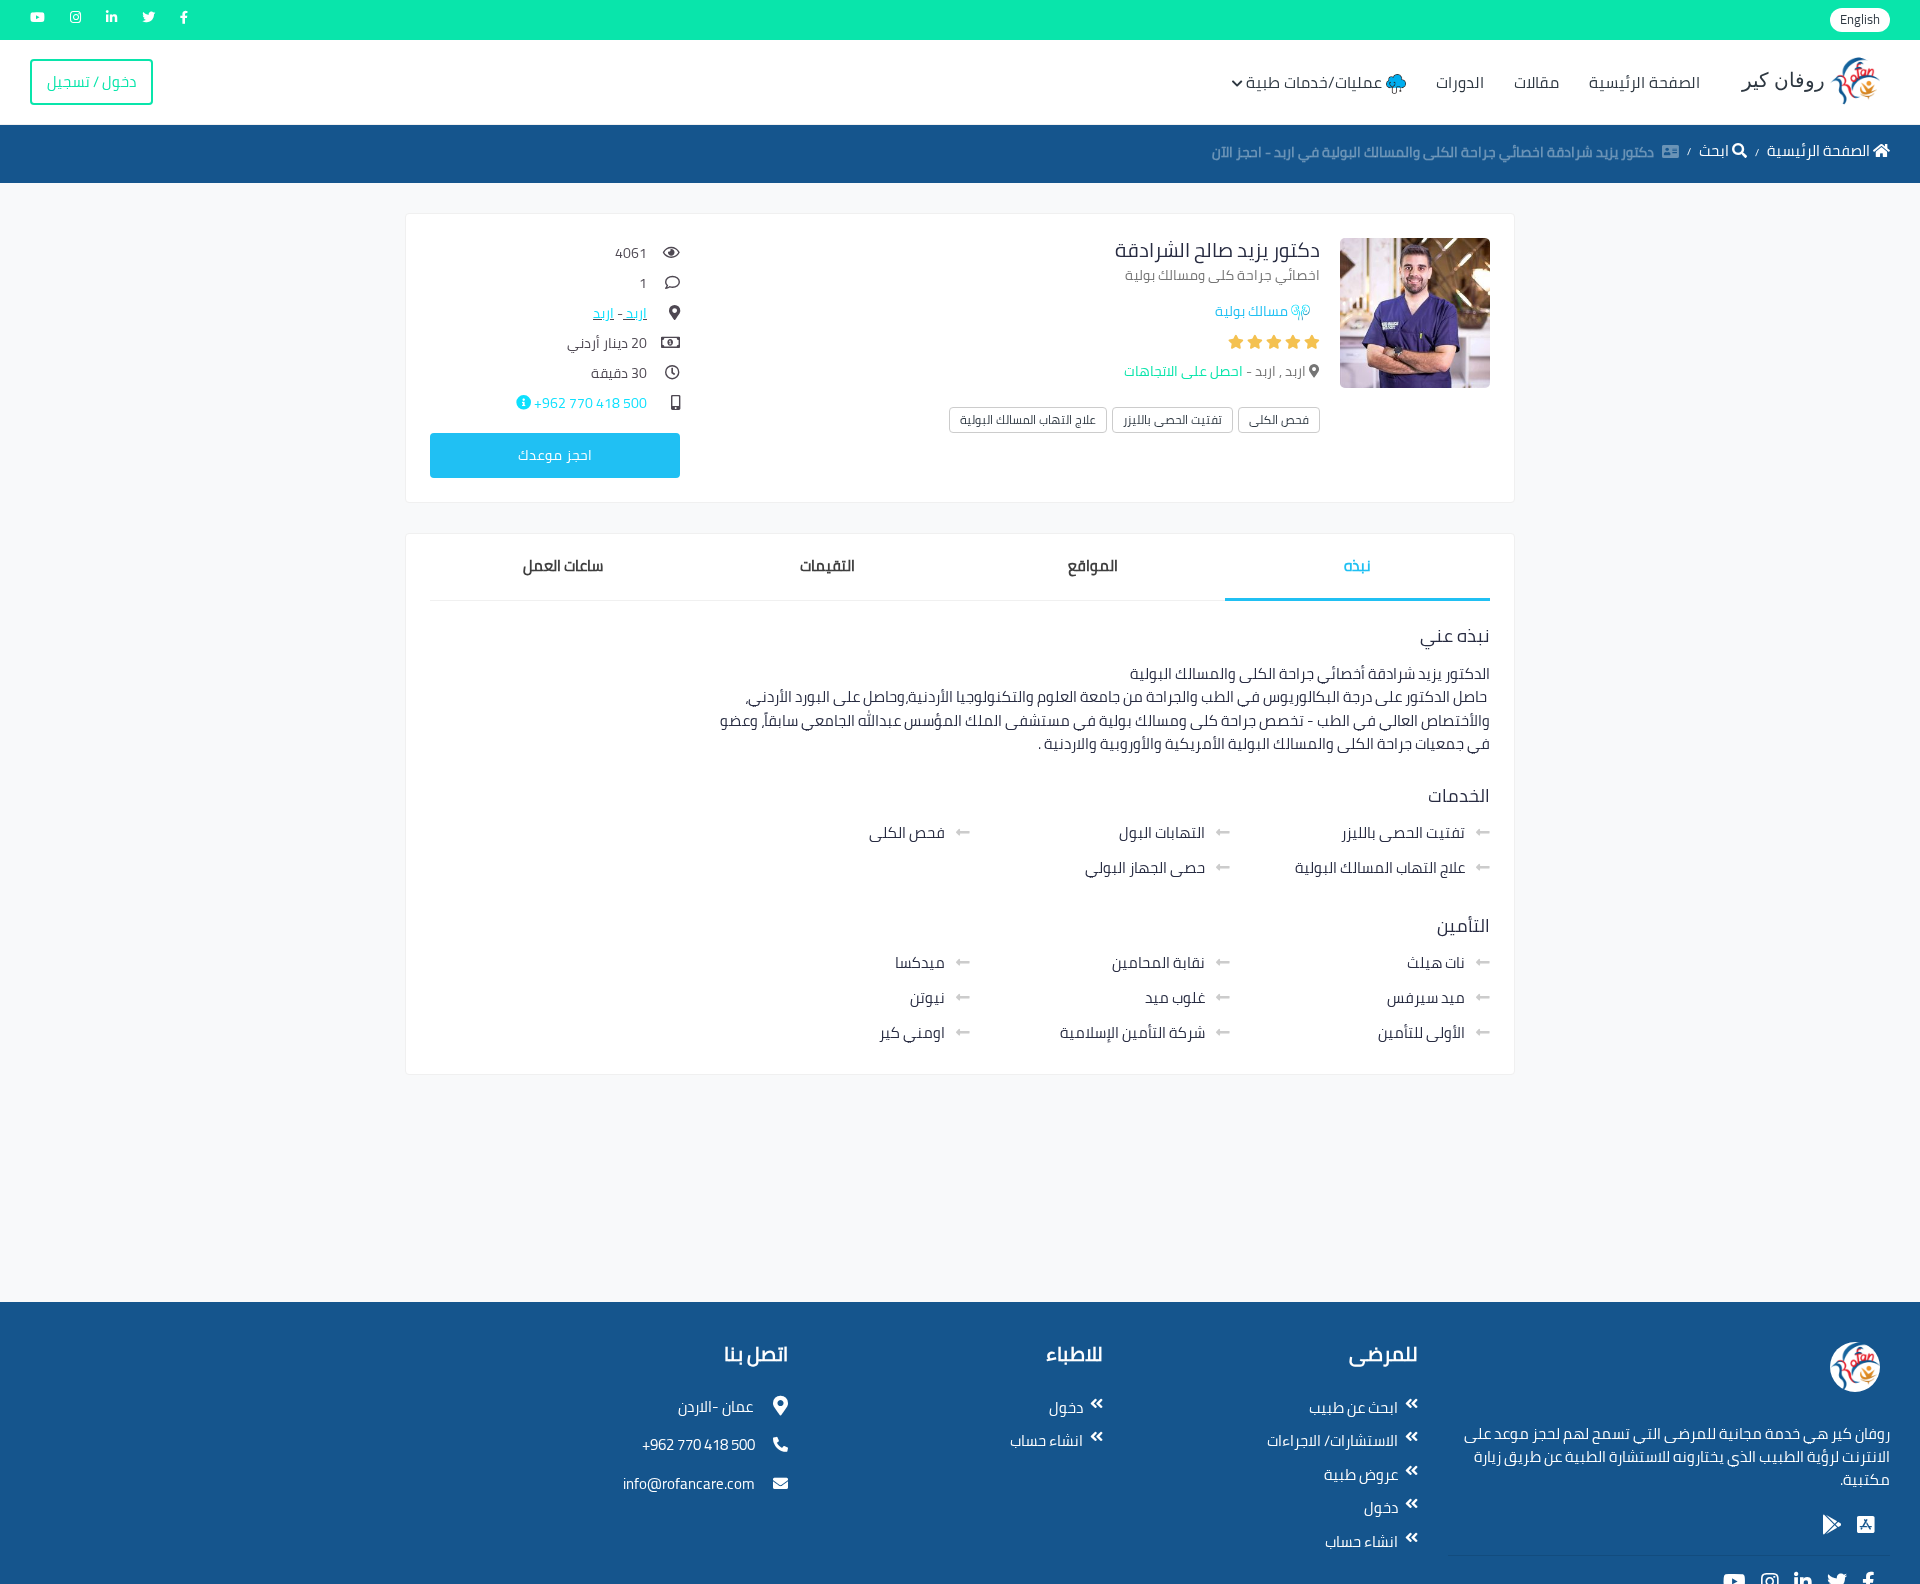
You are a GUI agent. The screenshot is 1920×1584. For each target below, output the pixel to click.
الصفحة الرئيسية (1644, 82)
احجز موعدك (555, 455)
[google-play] (1832, 1525)
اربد (635, 313)
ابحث (1715, 150)
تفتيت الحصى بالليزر (1172, 419)
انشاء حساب (1361, 1541)
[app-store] (1866, 1525)
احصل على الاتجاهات (1183, 371)
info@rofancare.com (689, 1483)
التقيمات (827, 565)
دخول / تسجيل (91, 81)
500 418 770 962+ (589, 403)
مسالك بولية (1251, 311)
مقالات (1536, 82)
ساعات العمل (563, 565)
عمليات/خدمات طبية (1316, 82)
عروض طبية (1361, 1474)
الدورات (1460, 82)
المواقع (1093, 565)
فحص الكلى (1279, 419)
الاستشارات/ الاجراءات (1332, 1440)
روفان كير (1786, 80)
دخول (1381, 1507)
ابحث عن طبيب (1353, 1407)
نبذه (1357, 565)
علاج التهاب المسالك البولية (1028, 419)
